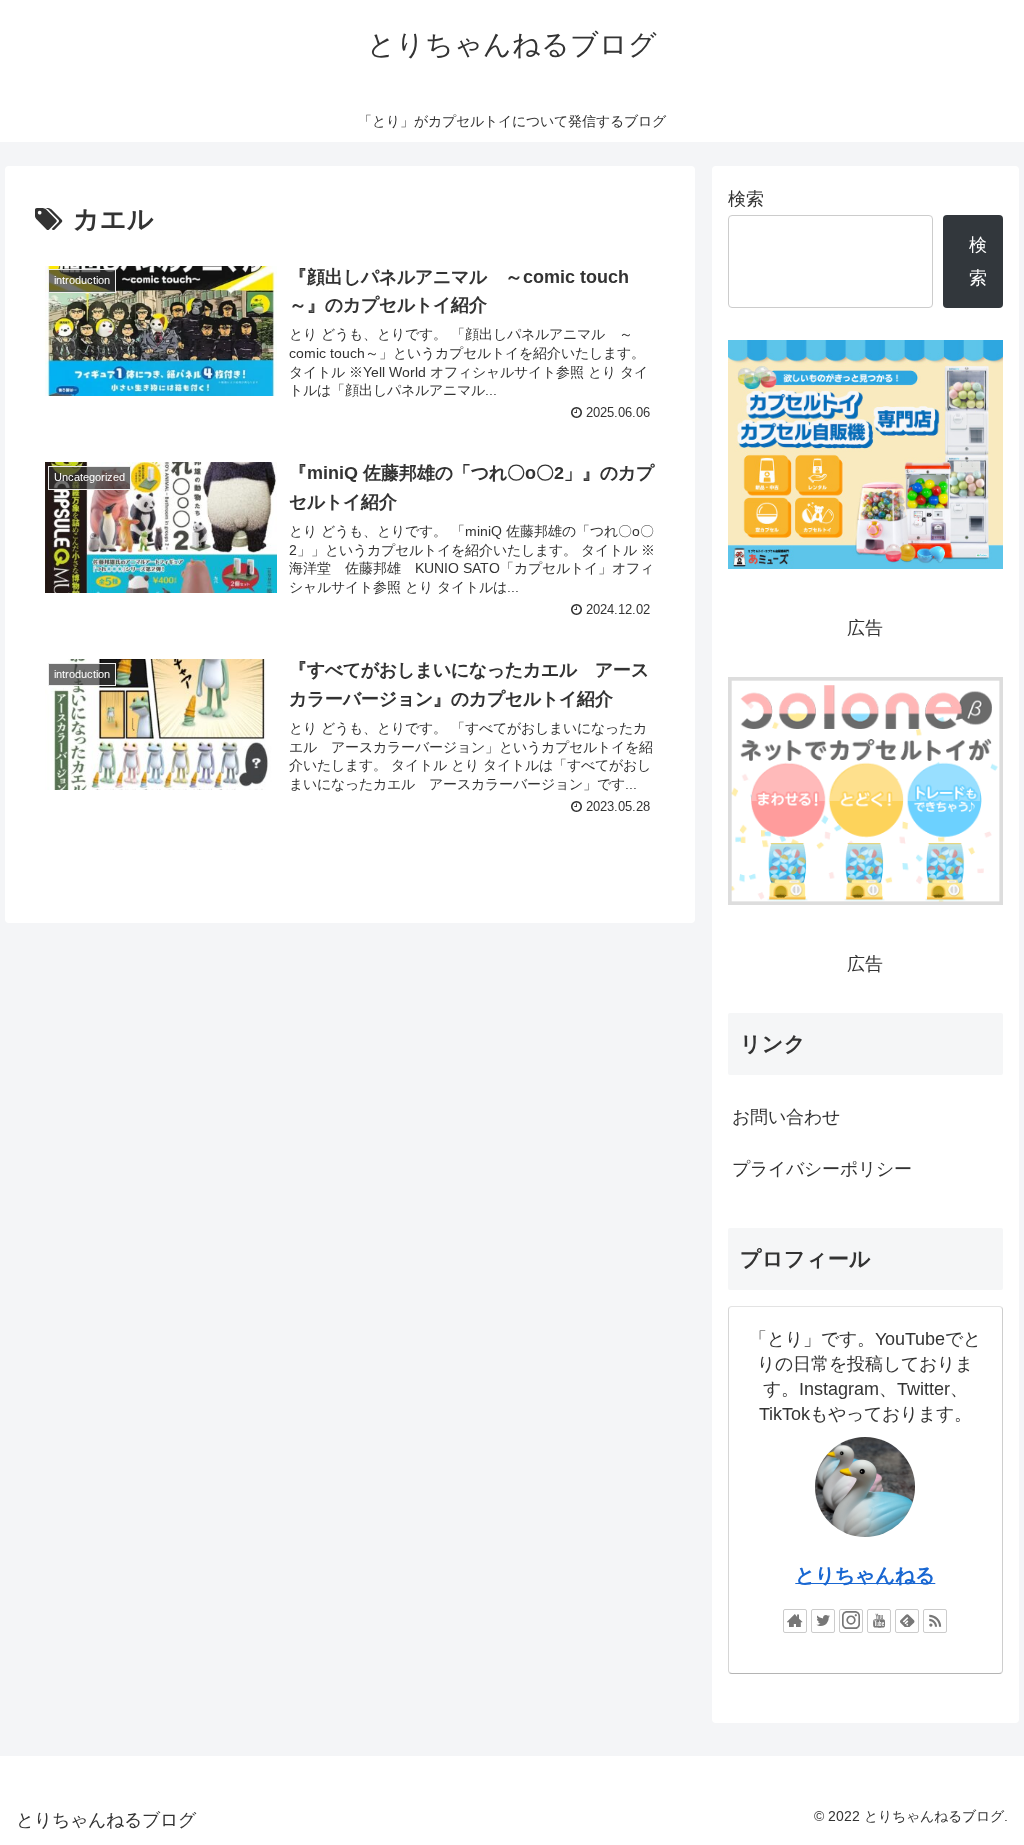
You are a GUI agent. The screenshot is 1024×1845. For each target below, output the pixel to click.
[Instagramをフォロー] (851, 1621)
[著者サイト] (795, 1621)
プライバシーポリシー (822, 1169)
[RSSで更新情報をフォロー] (935, 1621)
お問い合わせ (786, 1117)
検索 (746, 199)
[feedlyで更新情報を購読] (907, 1621)
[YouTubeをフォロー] (879, 1621)
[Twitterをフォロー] (823, 1621)
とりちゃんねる (865, 1575)
